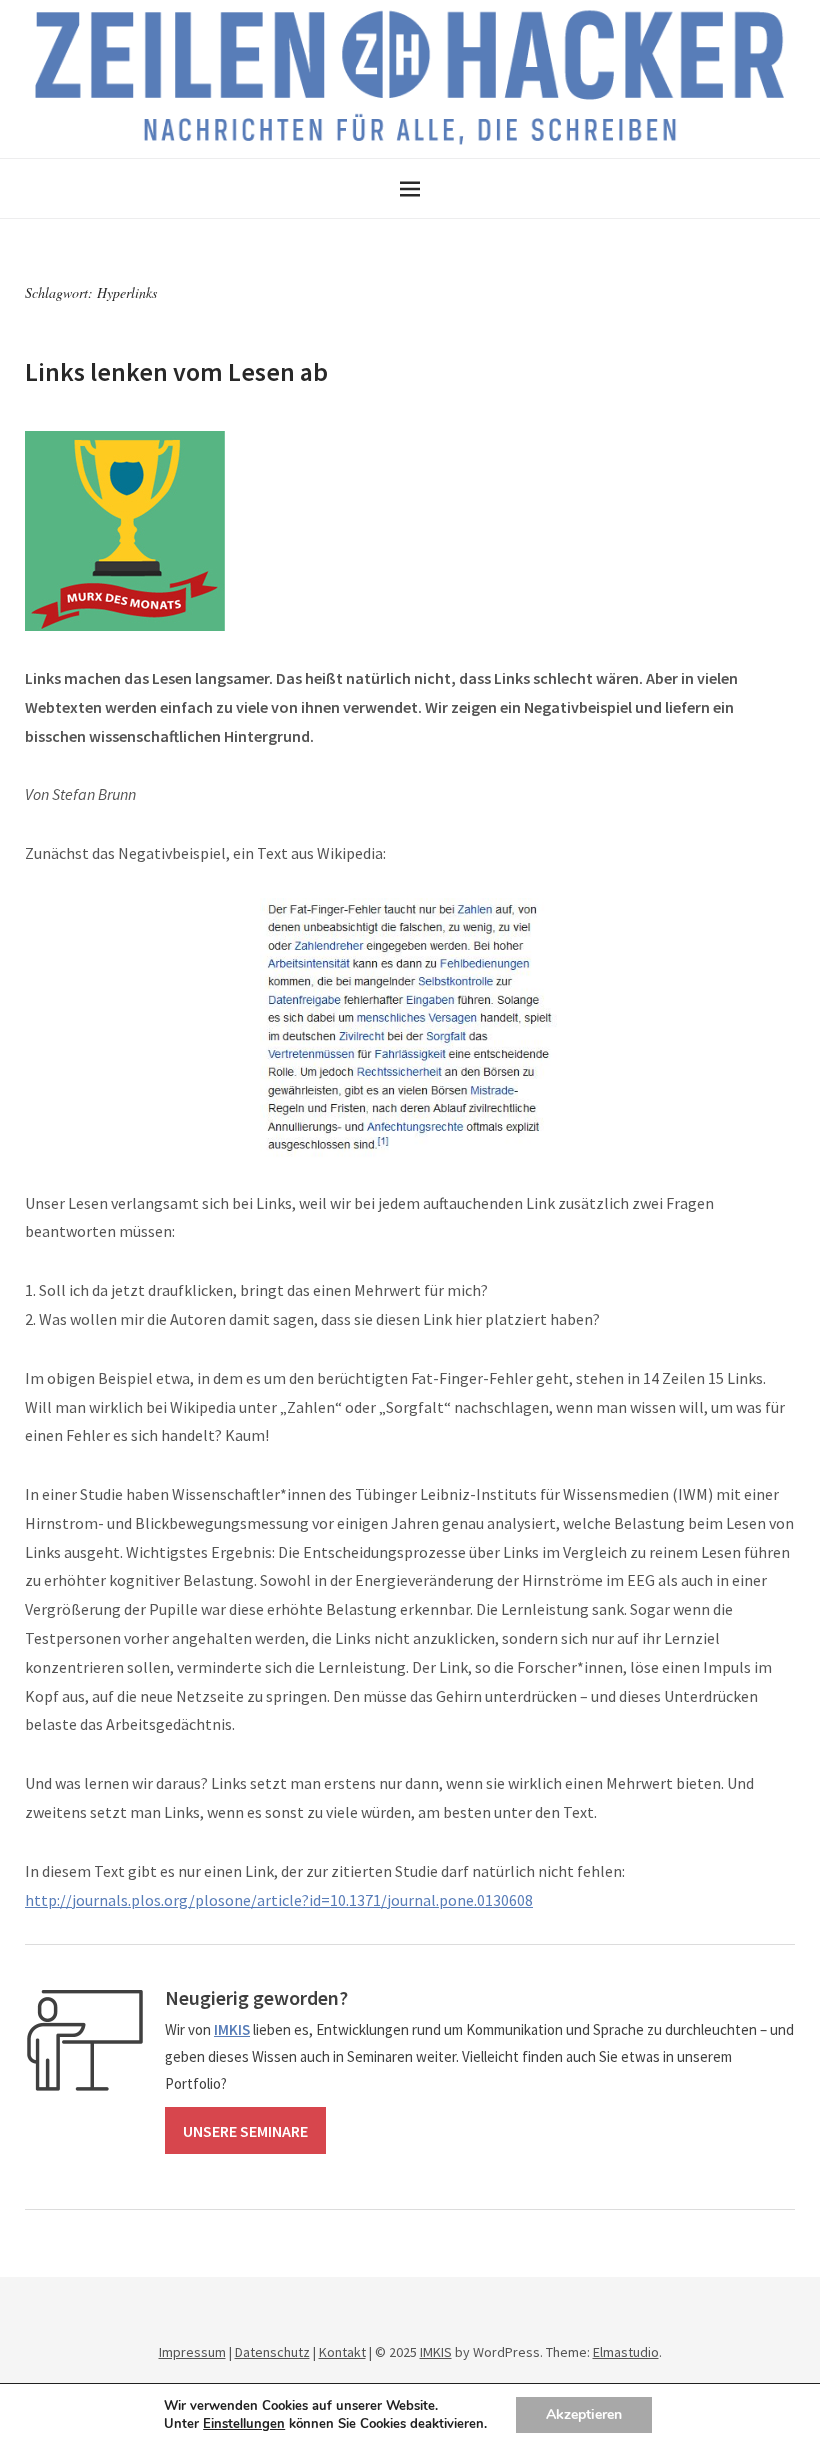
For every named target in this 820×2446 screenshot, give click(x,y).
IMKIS (436, 2352)
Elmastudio (626, 2352)
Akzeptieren (584, 2414)
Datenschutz (272, 2352)
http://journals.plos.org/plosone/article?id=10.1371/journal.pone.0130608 (279, 1900)
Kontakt (342, 2352)
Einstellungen (244, 2424)
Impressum (192, 2352)
